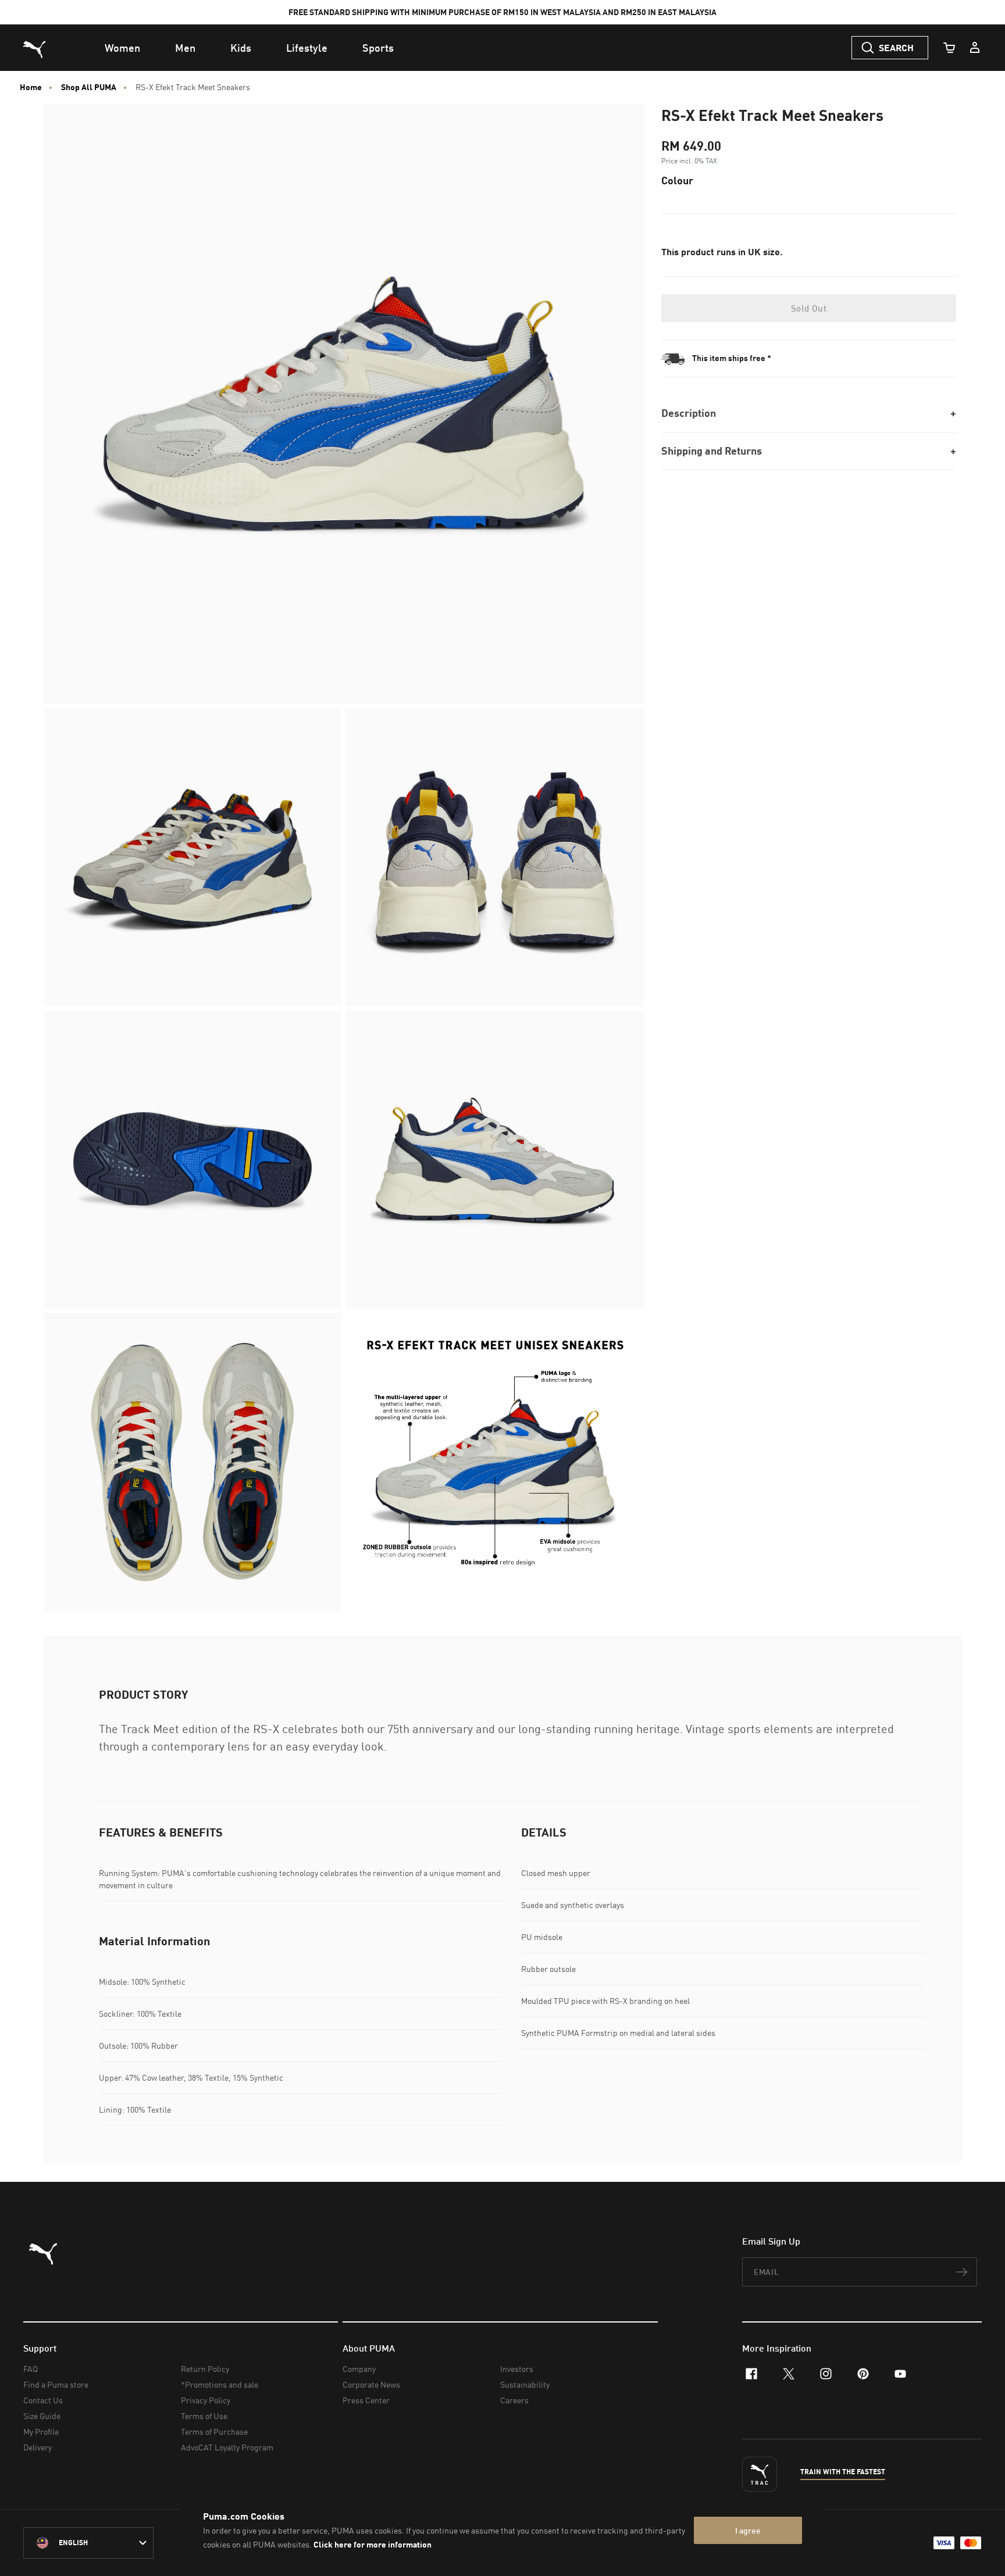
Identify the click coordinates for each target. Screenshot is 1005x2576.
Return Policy (205, 2369)
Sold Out (809, 308)
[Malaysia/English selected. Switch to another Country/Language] (88, 2543)
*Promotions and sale (220, 2384)
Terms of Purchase (214, 2432)
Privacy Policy (206, 2400)
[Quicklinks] (975, 48)
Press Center (366, 2400)
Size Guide (42, 2416)
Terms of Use (204, 2416)
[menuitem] (122, 48)
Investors (517, 2369)
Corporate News (371, 2384)
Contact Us (43, 2400)
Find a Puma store (56, 2384)
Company (359, 2369)
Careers (514, 2400)
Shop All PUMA (89, 87)
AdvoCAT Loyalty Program (227, 2447)
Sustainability (525, 2384)
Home (31, 87)
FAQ (31, 2369)
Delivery (38, 2447)
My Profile (41, 2432)
